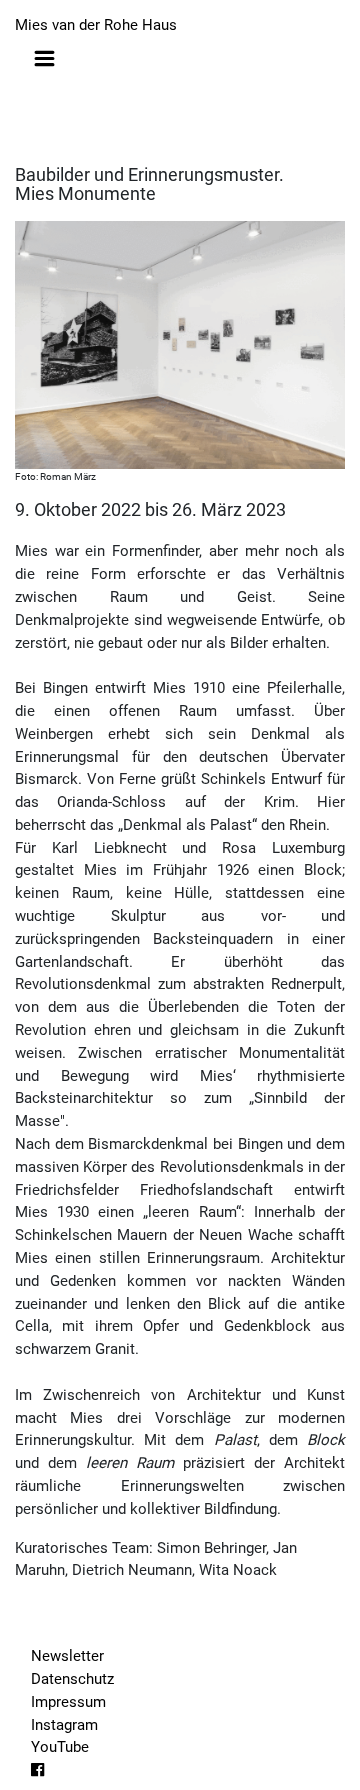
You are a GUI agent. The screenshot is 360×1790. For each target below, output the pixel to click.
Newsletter (67, 1656)
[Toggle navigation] (44, 58)
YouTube (60, 1747)
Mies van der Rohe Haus (96, 25)
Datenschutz (72, 1679)
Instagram (64, 1725)
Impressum (68, 1702)
